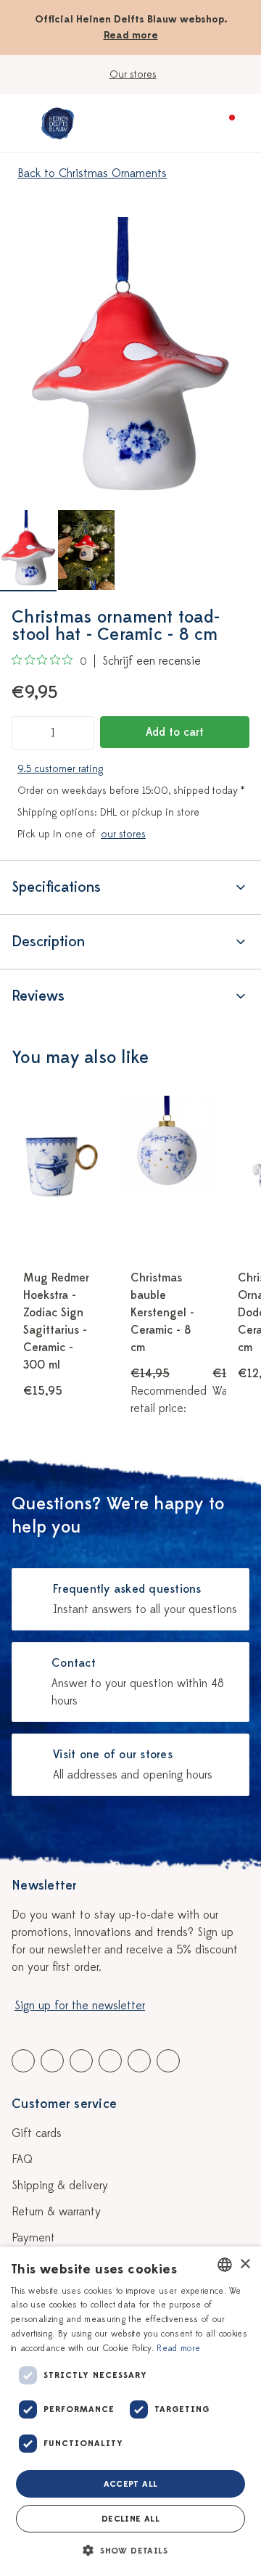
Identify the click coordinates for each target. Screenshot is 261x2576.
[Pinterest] (139, 2061)
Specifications (56, 887)
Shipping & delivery (60, 2186)
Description (48, 942)
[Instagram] (168, 2061)
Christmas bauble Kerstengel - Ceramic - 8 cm (162, 1313)
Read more (131, 35)
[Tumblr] (110, 2061)
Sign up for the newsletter (80, 2006)
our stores (123, 834)
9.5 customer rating (60, 769)
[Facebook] (23, 2061)
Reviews (38, 996)
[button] (130, 2551)
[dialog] (130, 2411)
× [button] (245, 2264)
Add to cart (175, 732)
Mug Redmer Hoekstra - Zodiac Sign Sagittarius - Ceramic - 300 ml (56, 1321)
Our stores (133, 74)
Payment (33, 2238)
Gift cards (37, 2133)
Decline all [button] (130, 2519)
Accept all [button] (131, 2484)
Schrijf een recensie (152, 661)
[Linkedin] (81, 2061)
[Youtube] (52, 2061)
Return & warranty (56, 2212)
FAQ (22, 2159)
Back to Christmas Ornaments (92, 173)
